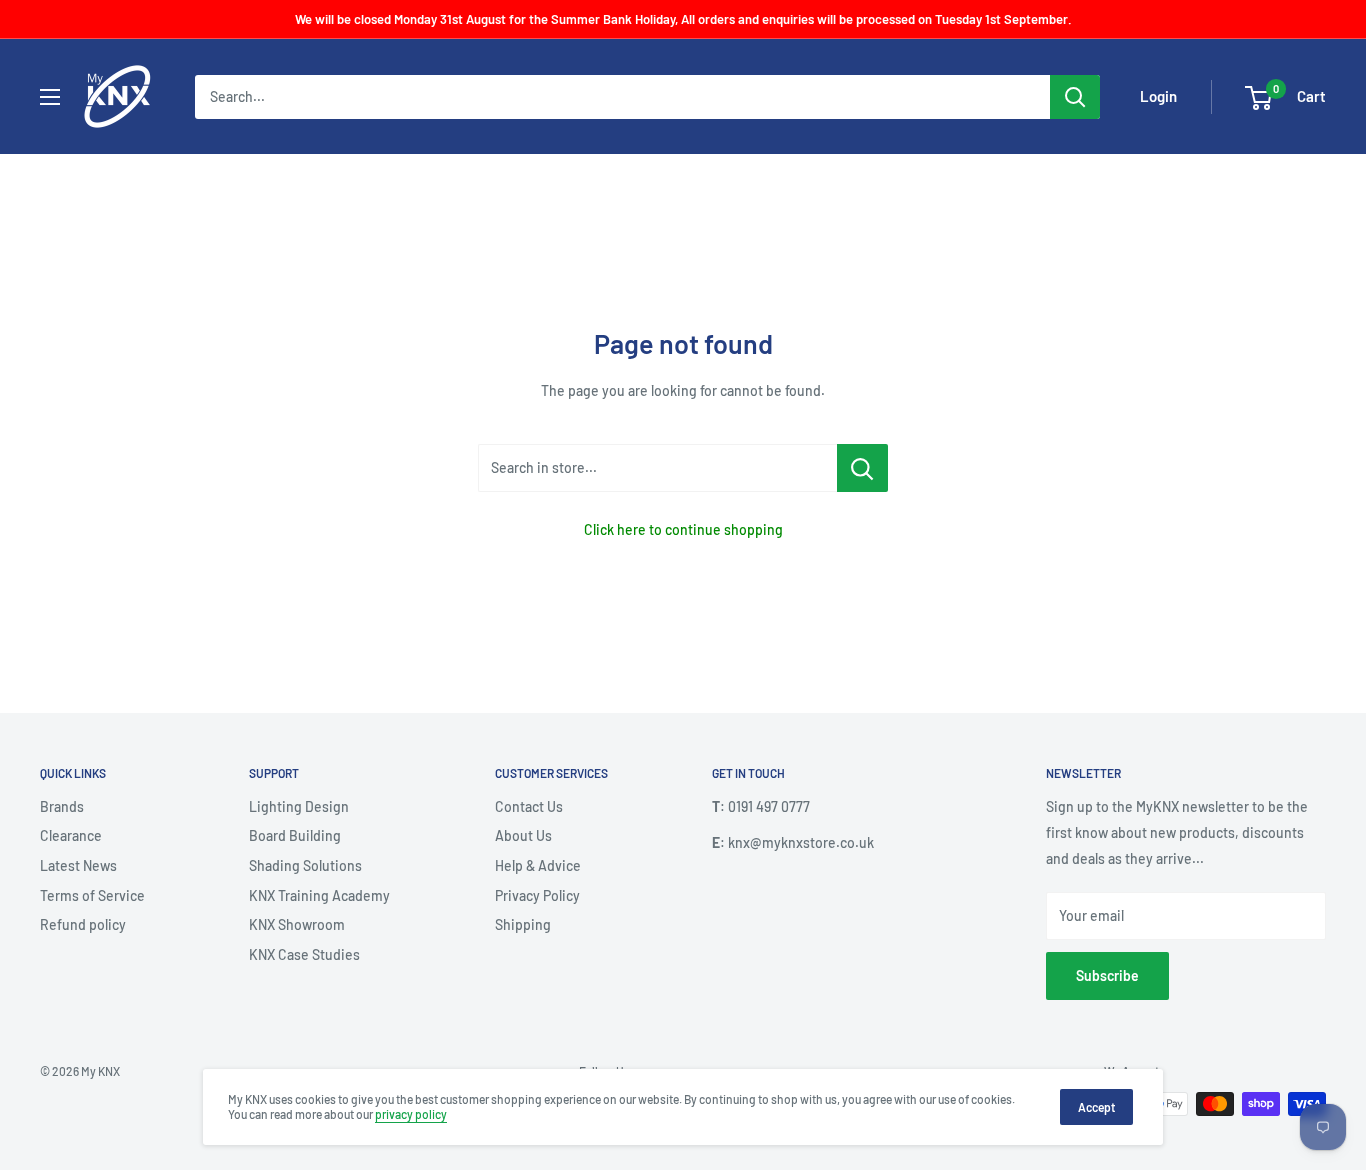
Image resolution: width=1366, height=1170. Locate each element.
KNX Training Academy (319, 895)
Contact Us (529, 806)
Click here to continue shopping (683, 529)
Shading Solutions (305, 865)
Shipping (523, 924)
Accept (1096, 1107)
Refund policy (83, 924)
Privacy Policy (537, 895)
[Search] (1075, 97)
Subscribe (1107, 975)
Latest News (78, 865)
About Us (523, 835)
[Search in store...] (862, 468)
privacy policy (411, 1114)
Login (1158, 97)
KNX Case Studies (304, 954)
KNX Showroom (297, 924)
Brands (62, 806)
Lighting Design (299, 806)
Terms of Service (92, 895)
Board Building (295, 835)
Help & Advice (538, 865)
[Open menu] (50, 97)
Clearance (71, 835)
